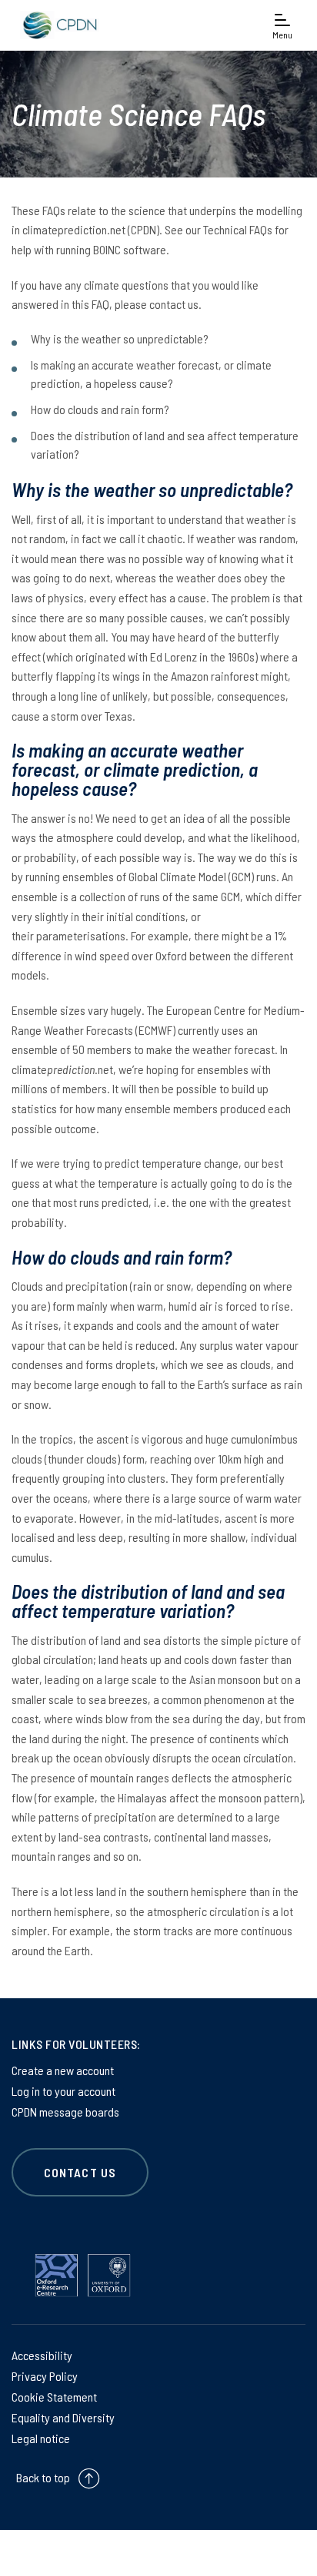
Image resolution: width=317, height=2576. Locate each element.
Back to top (43, 2477)
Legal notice (41, 2438)
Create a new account (63, 2070)
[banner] (58, 25)
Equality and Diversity (63, 2417)
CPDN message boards (65, 2112)
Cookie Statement (54, 2397)
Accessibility (42, 2355)
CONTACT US (80, 2172)
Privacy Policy (45, 2376)
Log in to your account (63, 2091)
